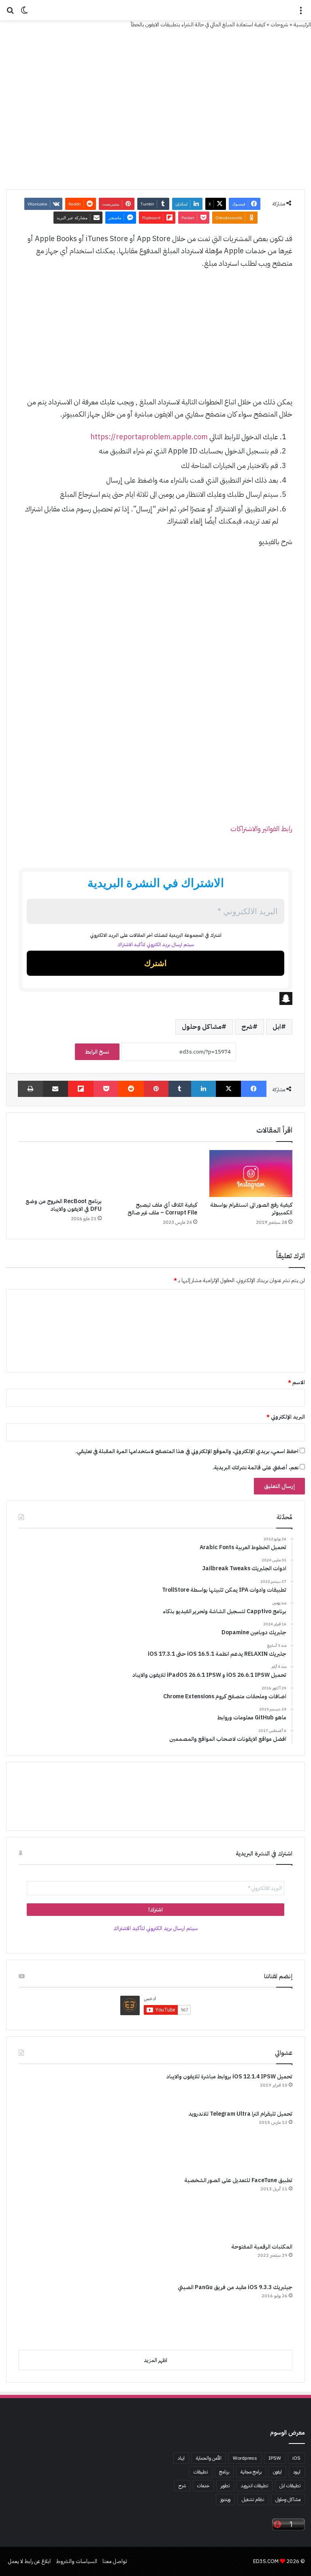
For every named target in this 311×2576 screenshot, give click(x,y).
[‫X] (229, 1089)
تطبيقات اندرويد (255, 2486)
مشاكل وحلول (202, 1027)
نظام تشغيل (253, 2499)
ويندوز (225, 2499)
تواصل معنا (115, 2561)
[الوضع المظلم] (24, 13)
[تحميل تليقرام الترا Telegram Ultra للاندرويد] (49, 2140)
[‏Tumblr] (180, 1089)
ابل (277, 1027)
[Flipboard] (81, 1089)
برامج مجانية (251, 2472)
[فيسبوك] (254, 1089)
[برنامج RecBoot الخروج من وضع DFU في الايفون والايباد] (60, 1172)
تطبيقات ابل (290, 2486)
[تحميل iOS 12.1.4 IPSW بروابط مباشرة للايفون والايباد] (49, 2088)
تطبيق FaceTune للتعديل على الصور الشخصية (238, 2180)
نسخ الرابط (97, 1052)
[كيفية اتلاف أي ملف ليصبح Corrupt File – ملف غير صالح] (155, 1174)
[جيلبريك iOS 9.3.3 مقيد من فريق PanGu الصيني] (49, 2313)
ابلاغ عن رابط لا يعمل (29, 2561)
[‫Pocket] (106, 1089)
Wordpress (245, 2458)
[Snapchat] (155, 998)
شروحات (279, 25)
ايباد (181, 2458)
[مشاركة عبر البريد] (56, 1089)
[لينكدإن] (203, 1089)
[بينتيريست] (156, 1089)
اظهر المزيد (155, 2360)
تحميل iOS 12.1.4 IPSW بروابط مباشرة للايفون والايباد (229, 2077)
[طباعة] (30, 1089)
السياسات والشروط (77, 2561)
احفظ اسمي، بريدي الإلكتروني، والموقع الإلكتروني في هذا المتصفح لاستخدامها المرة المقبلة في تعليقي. (187, 1451)
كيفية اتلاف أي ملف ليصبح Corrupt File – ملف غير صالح (162, 1209)
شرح (247, 1027)
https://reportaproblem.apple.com (149, 437)
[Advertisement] (155, 337)
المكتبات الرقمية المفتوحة (262, 2247)
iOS (296, 2458)
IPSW (275, 2458)
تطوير (225, 2486)
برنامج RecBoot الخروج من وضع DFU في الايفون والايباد (64, 1205)
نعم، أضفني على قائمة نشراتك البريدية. (256, 1468)
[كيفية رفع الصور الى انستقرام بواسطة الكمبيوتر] (251, 1174)
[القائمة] (301, 13)
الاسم (296, 1382)
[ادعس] (155, 10)
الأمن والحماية (209, 2458)
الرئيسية (302, 25)
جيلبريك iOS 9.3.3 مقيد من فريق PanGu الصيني (235, 2287)
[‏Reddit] (131, 1089)
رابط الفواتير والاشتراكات (261, 828)
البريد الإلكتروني (286, 1417)
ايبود (297, 2472)
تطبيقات (201, 2472)
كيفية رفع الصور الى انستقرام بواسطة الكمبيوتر (251, 1209)
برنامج (224, 2472)
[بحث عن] (10, 13)
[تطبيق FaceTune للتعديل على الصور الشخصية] (49, 2206)
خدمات (203, 2486)
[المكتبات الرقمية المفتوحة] (49, 2260)
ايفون (277, 2472)
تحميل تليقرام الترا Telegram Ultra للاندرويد (240, 2114)
